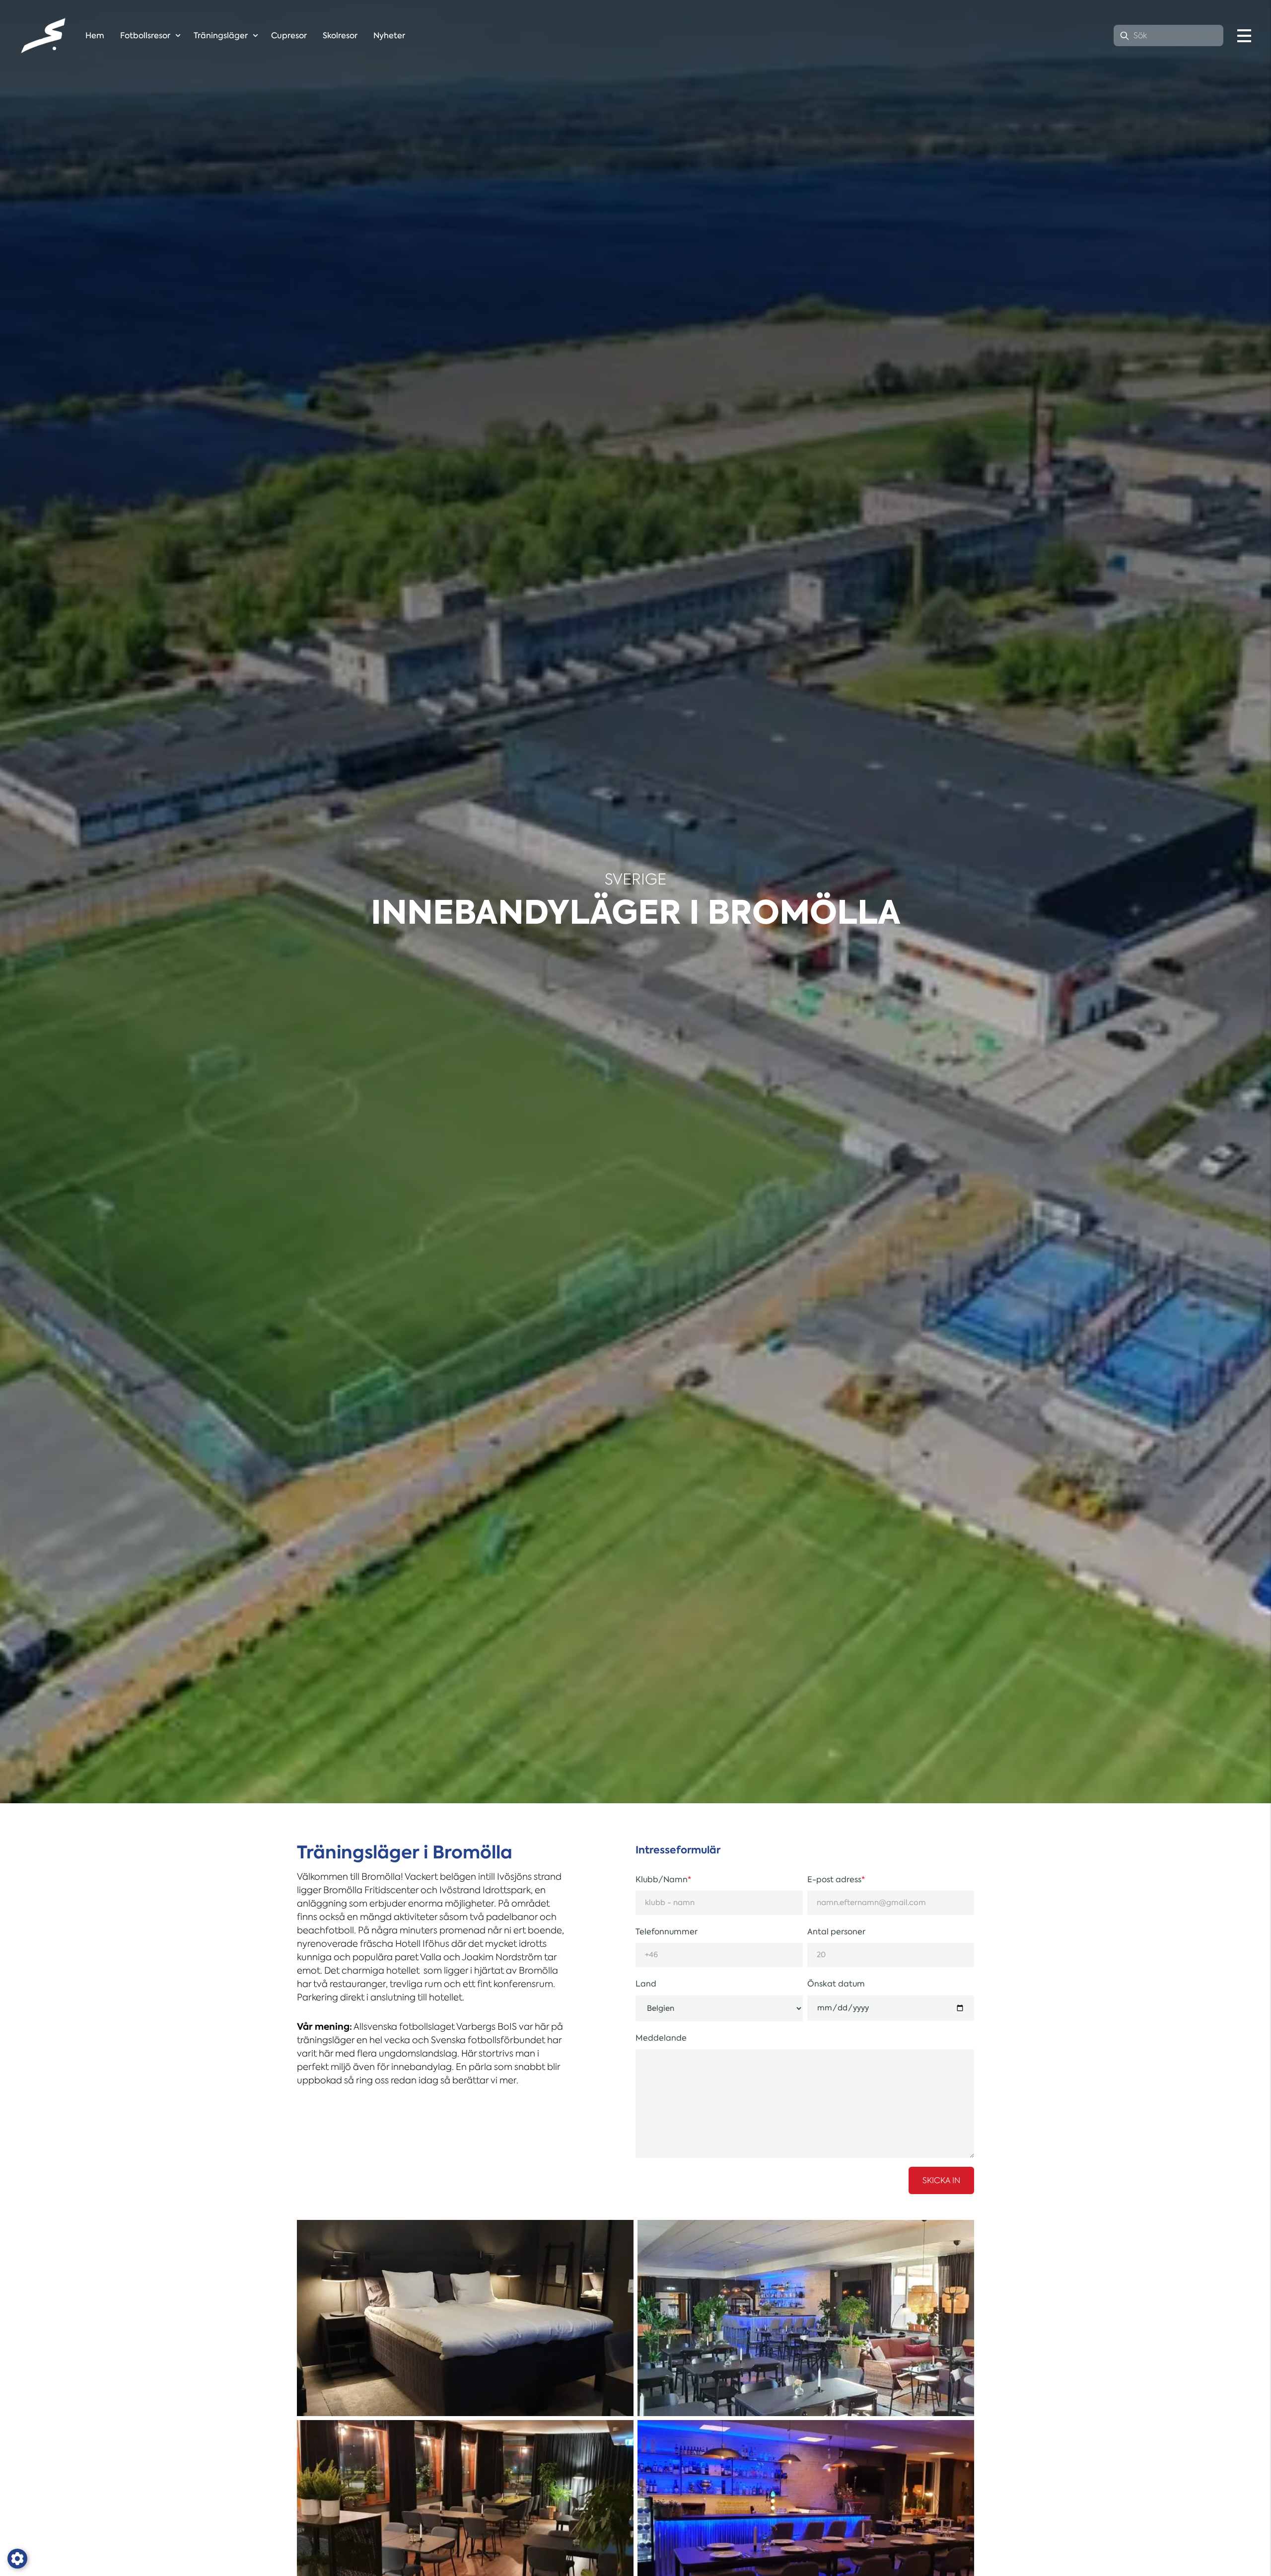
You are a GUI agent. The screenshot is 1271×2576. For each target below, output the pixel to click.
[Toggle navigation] (1244, 36)
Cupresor (289, 36)
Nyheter (389, 36)
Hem (95, 36)
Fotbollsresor (145, 36)
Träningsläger (221, 36)
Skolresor (340, 36)
